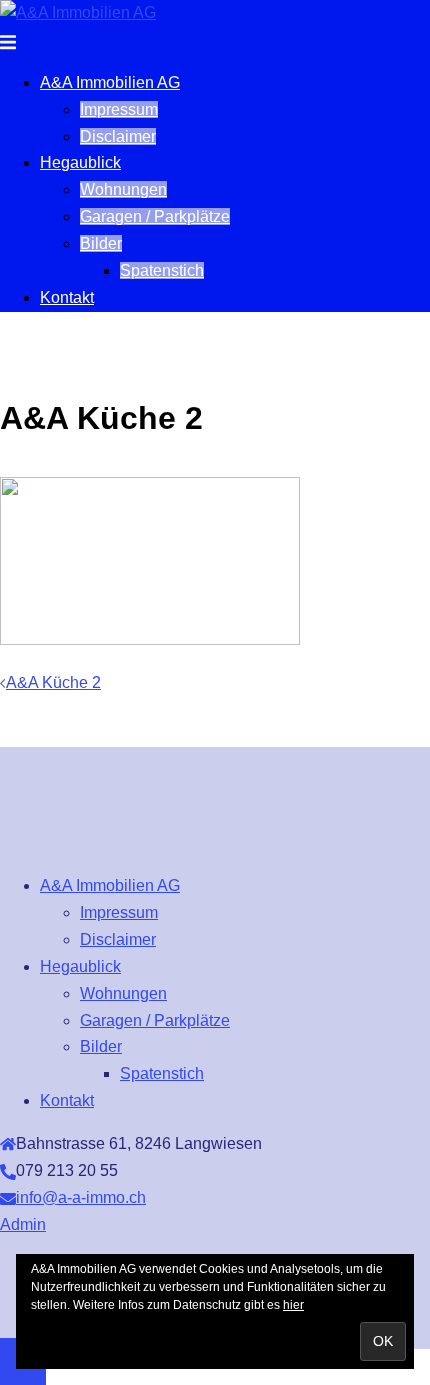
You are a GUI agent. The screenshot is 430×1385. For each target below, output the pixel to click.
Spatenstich (162, 270)
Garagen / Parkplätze (155, 216)
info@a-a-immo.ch (81, 1197)
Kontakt (67, 297)
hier (293, 1305)
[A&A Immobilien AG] (78, 12)
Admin (23, 1224)
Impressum (119, 109)
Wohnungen (123, 189)
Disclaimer (118, 136)
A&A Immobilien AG (110, 82)
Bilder (101, 243)
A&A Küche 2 (53, 682)
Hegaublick (80, 162)
